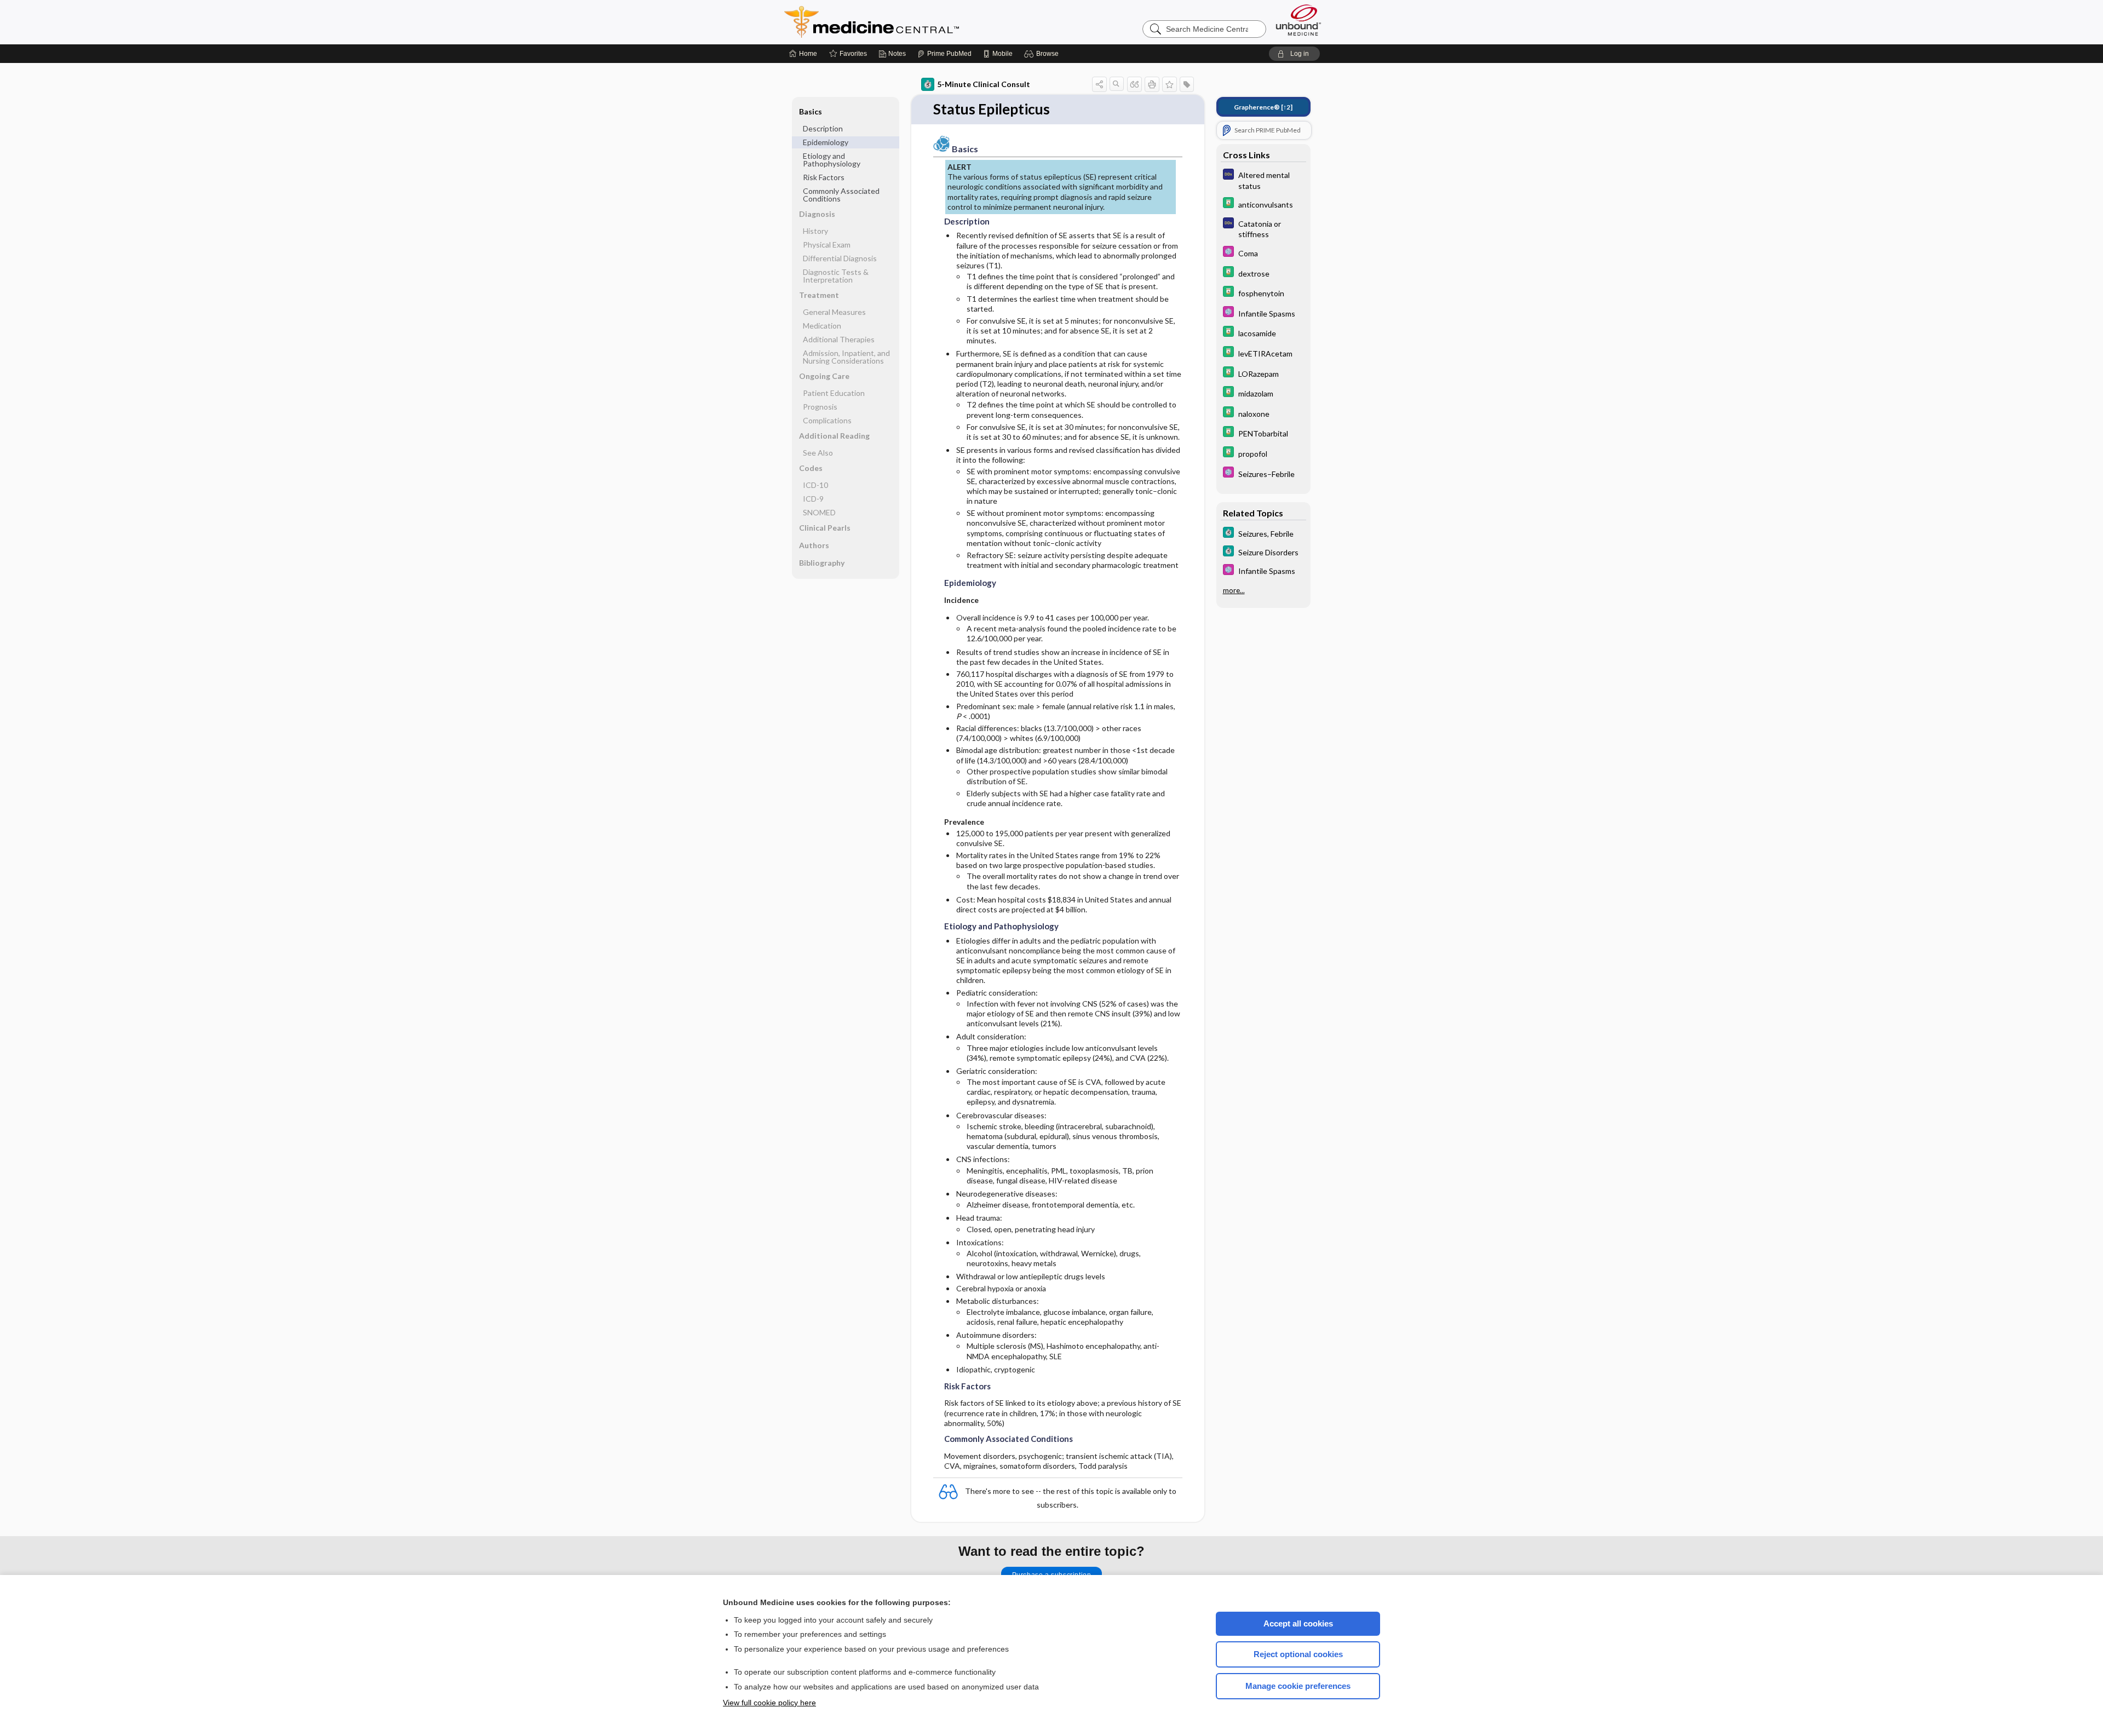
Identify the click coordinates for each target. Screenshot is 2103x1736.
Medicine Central (920, 22)
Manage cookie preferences (1298, 1686)
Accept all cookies (1298, 1623)
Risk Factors (824, 177)
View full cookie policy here (769, 1703)
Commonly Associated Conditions (841, 195)
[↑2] (1263, 107)
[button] (1043, 54)
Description (823, 128)
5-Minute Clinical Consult (984, 84)
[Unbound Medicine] (1298, 20)
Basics (811, 111)
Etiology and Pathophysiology (832, 160)
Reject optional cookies (1298, 1654)
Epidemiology (826, 142)
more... (1234, 590)
